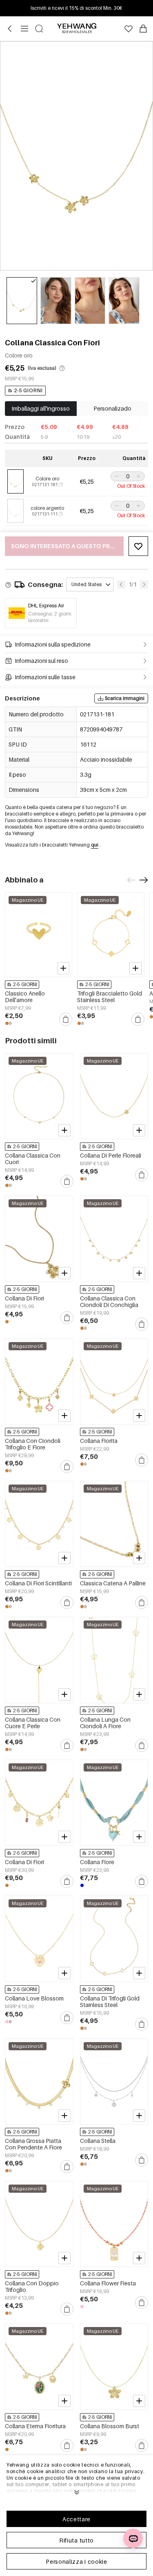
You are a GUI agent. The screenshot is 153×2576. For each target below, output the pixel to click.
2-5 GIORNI (28, 390)
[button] (116, 476)
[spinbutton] (128, 476)
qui (95, 845)
